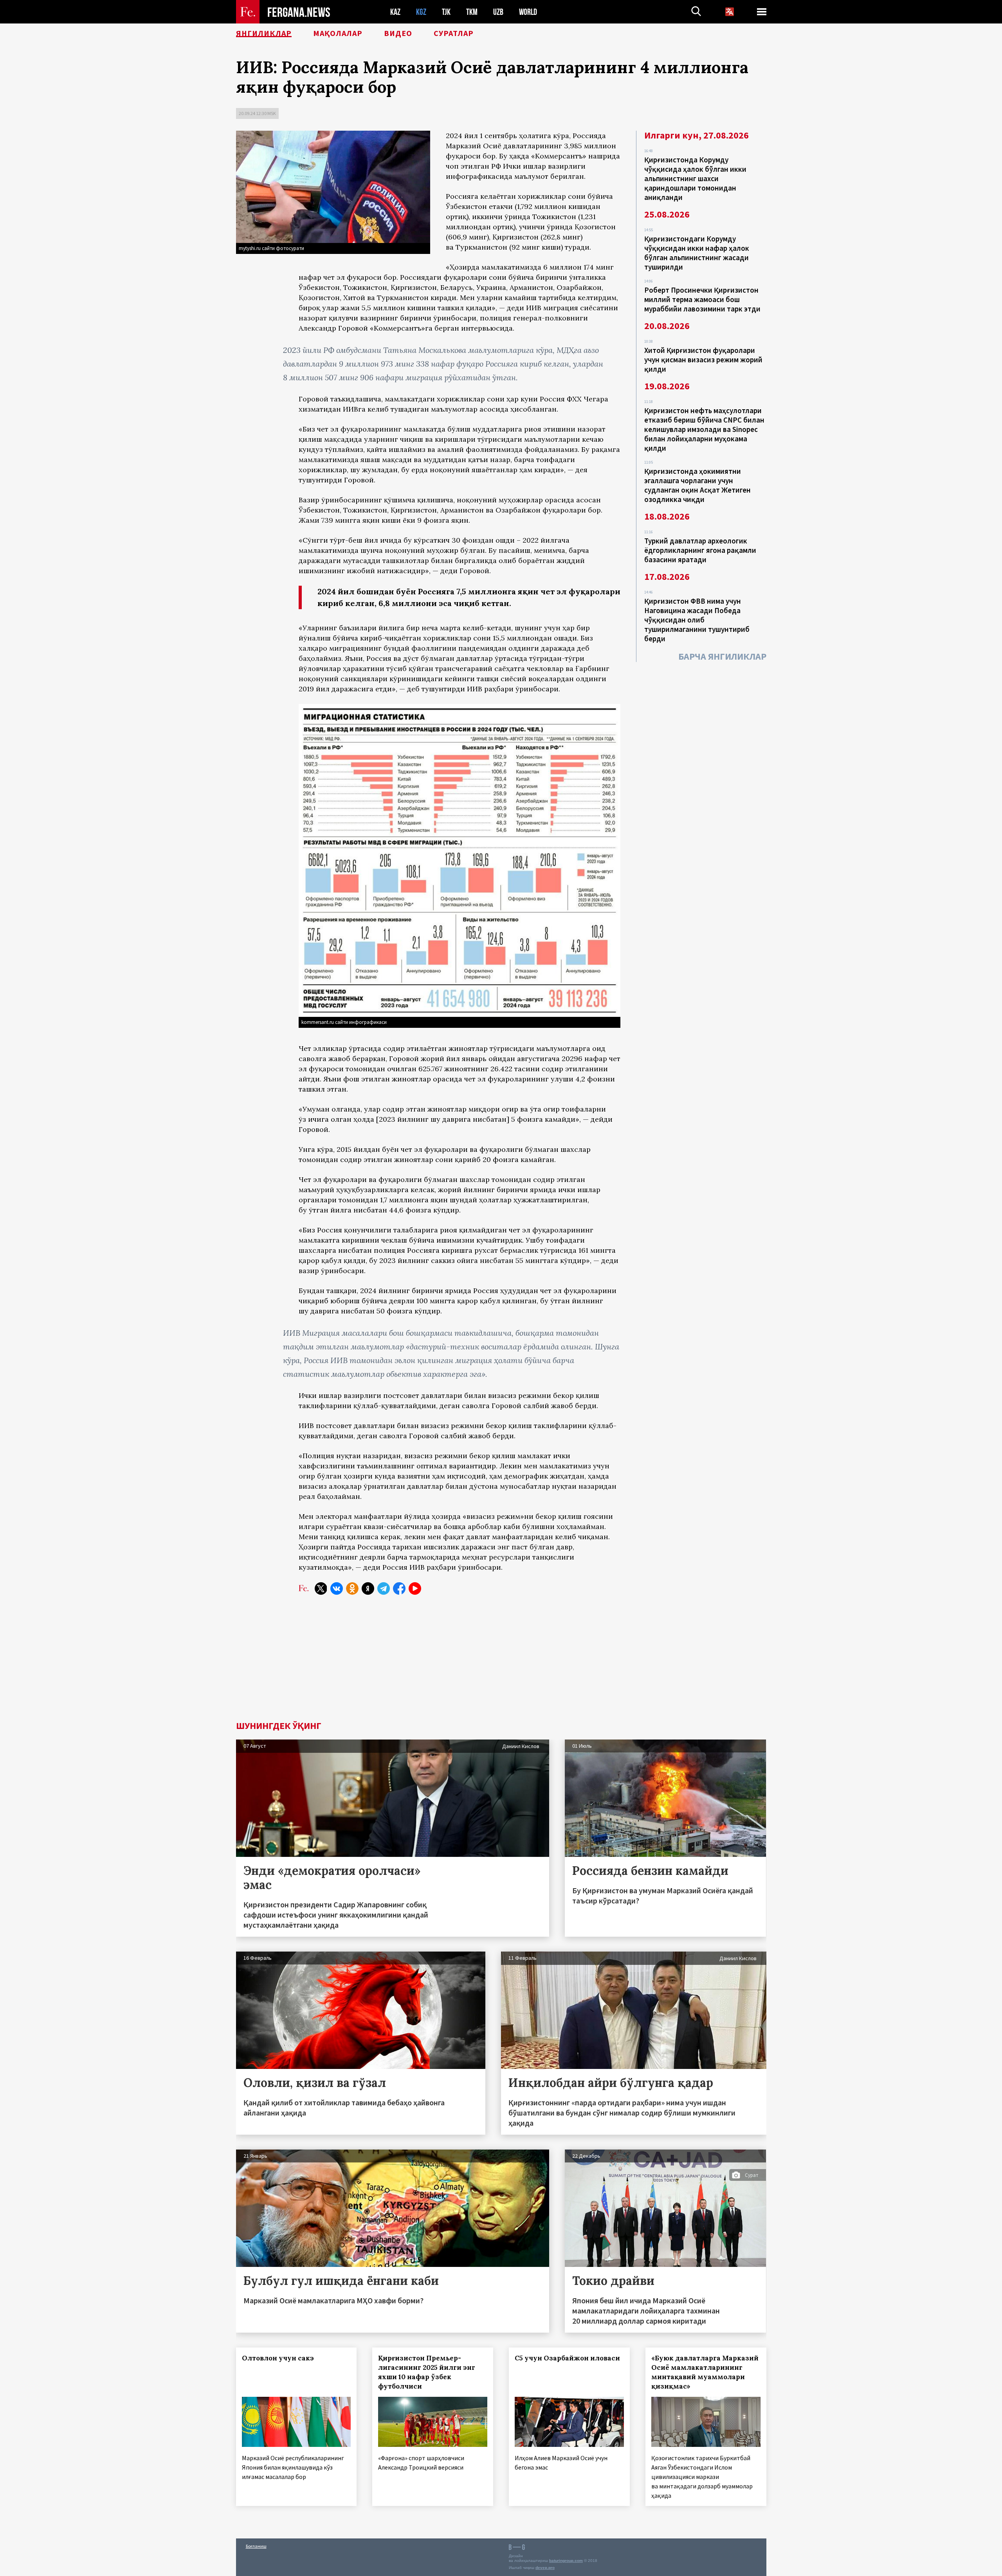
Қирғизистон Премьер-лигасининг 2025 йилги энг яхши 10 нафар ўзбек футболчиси (427, 2372)
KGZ (421, 12)
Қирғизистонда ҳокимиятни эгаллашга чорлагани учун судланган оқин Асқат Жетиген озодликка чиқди (697, 485)
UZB (498, 12)
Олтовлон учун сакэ (278, 2358)
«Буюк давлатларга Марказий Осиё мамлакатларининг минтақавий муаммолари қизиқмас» (705, 2372)
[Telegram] (384, 1588)
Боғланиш (256, 2546)
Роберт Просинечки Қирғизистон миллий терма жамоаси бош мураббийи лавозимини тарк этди (702, 299)
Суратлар (454, 33)
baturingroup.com (566, 2561)
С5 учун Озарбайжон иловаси (567, 2358)
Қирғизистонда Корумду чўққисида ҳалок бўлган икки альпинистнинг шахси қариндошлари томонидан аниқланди (695, 178)
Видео (398, 33)
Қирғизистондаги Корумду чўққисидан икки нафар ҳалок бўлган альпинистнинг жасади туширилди (697, 253)
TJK (446, 12)
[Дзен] (368, 1588)
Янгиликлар (264, 33)
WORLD (528, 12)
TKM (472, 12)
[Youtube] (415, 1588)
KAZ (395, 12)
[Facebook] (399, 1588)
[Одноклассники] (352, 1588)
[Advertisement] (501, 1662)
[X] (321, 1588)
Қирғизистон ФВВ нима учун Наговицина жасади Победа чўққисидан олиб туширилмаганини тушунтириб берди (697, 620)
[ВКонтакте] (337, 1588)
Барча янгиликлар (722, 656)
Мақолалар (338, 33)
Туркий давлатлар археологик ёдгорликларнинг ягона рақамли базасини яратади (700, 550)
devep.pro (545, 2568)
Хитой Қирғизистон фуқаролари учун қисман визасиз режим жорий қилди (703, 360)
